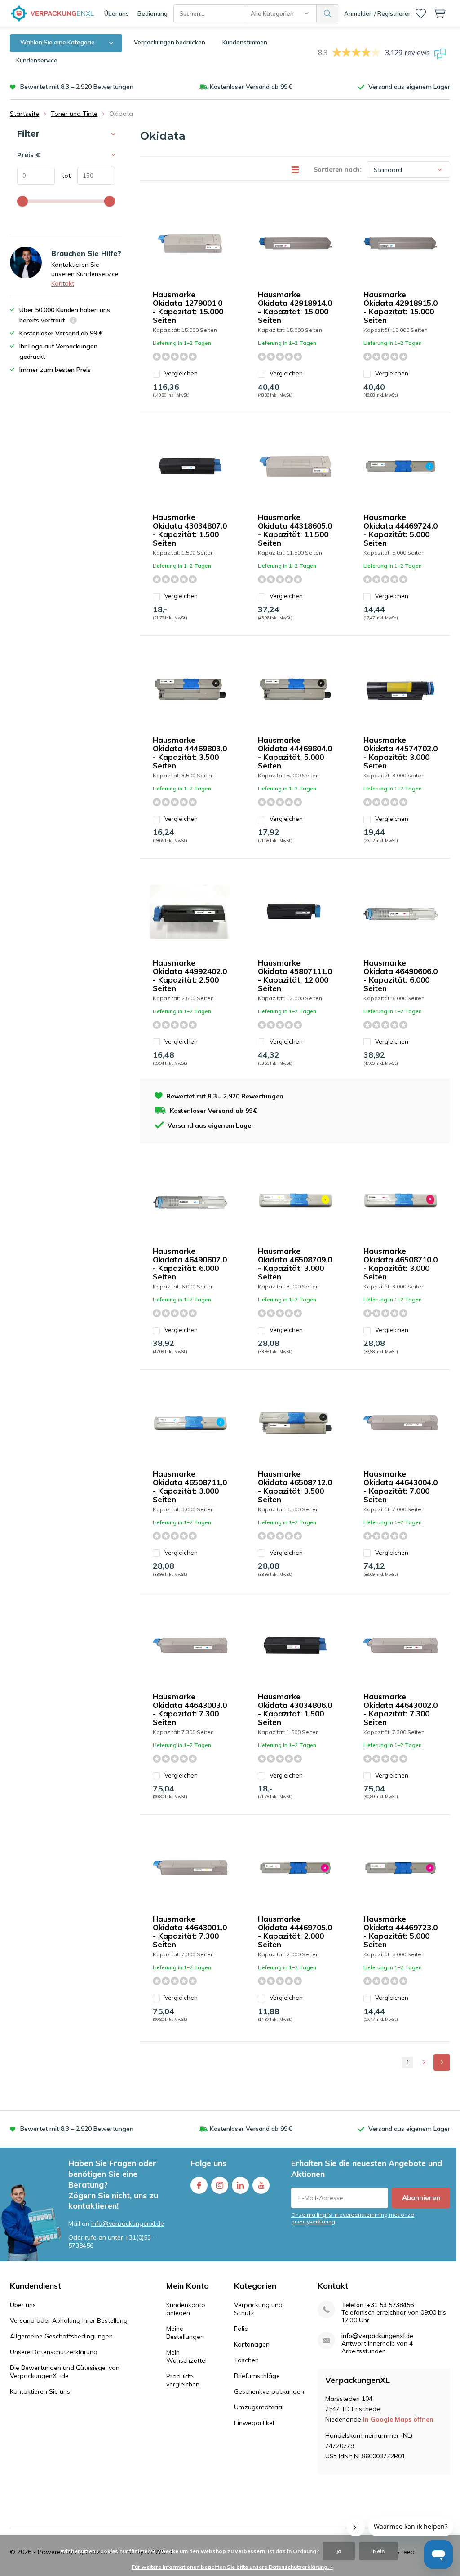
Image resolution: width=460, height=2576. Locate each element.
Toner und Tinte (74, 114)
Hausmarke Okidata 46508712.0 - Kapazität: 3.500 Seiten (295, 1486)
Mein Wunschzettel (186, 2356)
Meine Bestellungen (185, 2333)
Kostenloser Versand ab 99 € (251, 87)
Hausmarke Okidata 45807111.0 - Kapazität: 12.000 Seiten (295, 975)
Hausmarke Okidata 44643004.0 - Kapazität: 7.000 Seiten (400, 1486)
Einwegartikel (254, 2423)
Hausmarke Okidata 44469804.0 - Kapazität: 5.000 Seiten (295, 753)
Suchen (327, 13)
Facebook (199, 2185)
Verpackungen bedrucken (170, 42)
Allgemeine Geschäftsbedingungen (61, 2336)
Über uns (117, 13)
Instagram (220, 2185)
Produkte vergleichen (183, 2380)
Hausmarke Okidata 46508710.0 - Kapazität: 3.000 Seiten (400, 1264)
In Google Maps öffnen (398, 2419)
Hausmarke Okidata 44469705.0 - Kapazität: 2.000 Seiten (295, 1932)
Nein (379, 2551)
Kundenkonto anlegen (186, 2309)
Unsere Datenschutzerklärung (54, 2352)
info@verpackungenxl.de (128, 2223)
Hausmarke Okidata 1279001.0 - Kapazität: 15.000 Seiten (188, 307)
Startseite (24, 114)
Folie (241, 2329)
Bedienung (153, 13)
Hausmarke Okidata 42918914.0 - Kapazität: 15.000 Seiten (295, 307)
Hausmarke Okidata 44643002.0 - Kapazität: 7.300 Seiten (400, 1709)
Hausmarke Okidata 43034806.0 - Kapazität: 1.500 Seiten (295, 1709)
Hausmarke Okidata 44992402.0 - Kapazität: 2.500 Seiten (190, 975)
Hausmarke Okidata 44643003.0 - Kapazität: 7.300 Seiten (190, 1709)
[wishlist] (421, 13)
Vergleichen (181, 373)
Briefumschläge (257, 2376)
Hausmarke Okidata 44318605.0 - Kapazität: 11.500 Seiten (295, 530)
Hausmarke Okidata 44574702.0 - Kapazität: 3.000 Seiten (400, 753)
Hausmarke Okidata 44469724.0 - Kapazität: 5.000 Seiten (400, 530)
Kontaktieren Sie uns (40, 2391)
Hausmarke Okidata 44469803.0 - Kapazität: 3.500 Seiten (190, 753)
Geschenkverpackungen (269, 2391)
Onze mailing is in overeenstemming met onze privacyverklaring (353, 2218)
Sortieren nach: (338, 169)
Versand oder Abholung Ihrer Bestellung (69, 2320)
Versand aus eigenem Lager (409, 87)
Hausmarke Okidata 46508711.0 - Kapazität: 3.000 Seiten (190, 1486)
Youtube (261, 2185)
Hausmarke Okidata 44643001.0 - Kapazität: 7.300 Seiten (190, 1932)
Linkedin (240, 2185)
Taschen (246, 2360)
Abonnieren (421, 2198)
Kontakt (63, 283)
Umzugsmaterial (259, 2407)
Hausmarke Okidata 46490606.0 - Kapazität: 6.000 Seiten (400, 975)
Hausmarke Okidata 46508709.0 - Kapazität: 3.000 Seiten (295, 1264)
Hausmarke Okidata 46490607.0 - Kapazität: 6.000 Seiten (190, 1264)
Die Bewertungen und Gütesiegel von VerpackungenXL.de (65, 2372)
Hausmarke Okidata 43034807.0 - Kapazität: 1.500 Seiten (190, 530)
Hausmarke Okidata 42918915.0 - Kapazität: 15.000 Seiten (400, 307)
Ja (339, 2551)
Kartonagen (252, 2344)
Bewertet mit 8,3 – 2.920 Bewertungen (77, 87)
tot (63, 176)
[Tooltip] (73, 321)
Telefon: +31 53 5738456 (378, 2305)
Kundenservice (37, 60)
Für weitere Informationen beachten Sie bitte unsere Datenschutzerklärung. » (232, 2567)
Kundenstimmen (245, 42)
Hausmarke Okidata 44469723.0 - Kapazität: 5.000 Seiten (400, 1932)
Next (442, 2062)
